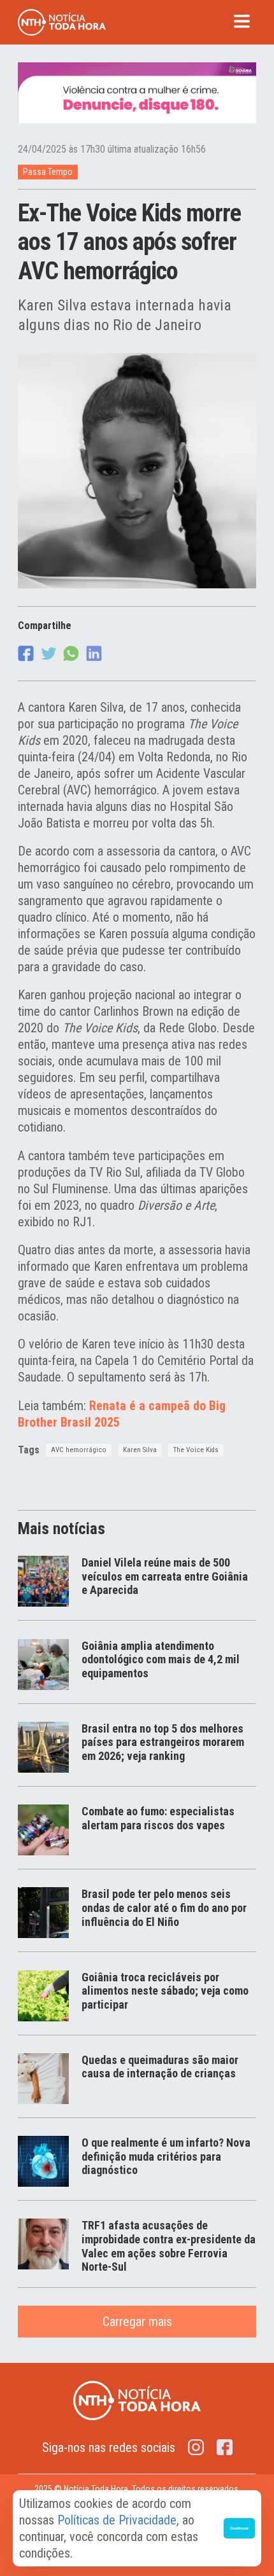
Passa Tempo (48, 172)
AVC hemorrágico (79, 1450)
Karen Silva (140, 1450)
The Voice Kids (196, 1450)
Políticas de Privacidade (117, 2520)
